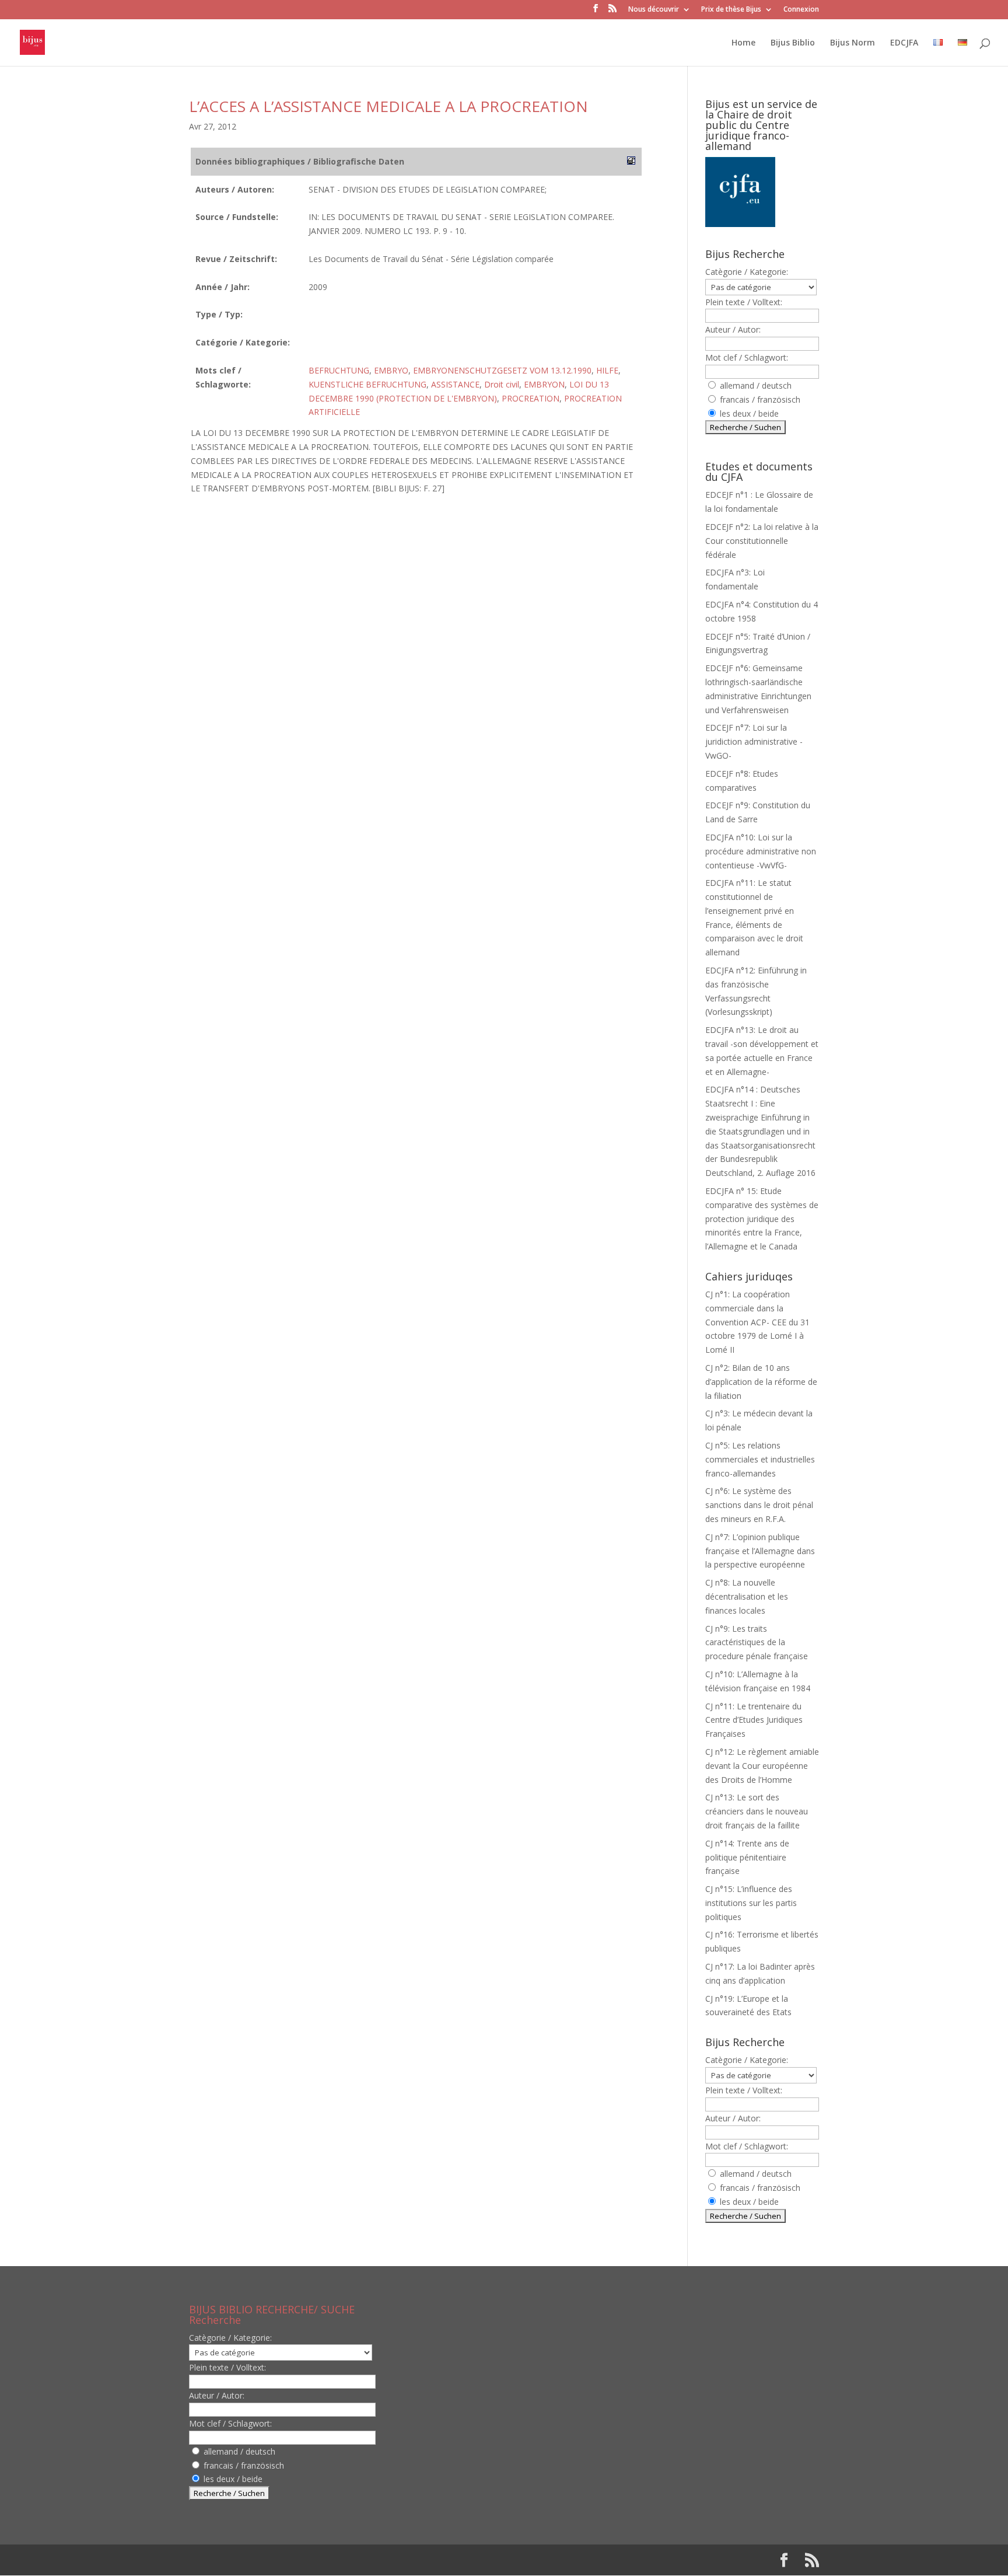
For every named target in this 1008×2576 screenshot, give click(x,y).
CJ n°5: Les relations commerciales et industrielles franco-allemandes (760, 1459)
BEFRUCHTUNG (339, 370)
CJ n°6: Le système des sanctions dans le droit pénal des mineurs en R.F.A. (759, 1505)
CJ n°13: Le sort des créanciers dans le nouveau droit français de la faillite (757, 1811)
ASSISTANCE (455, 384)
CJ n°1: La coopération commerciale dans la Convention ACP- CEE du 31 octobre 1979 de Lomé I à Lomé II (757, 1322)
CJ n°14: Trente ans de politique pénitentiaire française (747, 1857)
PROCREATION (531, 398)
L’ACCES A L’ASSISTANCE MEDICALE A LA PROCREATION (388, 106)
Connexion (801, 10)
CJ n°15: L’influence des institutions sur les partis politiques (751, 1903)
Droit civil (502, 384)
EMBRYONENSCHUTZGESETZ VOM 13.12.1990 (502, 370)
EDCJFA (904, 43)
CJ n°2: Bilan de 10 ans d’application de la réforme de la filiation (761, 1382)
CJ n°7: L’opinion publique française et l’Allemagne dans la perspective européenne (760, 1551)
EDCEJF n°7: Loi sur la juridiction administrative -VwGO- (754, 741)
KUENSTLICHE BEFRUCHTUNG (367, 384)
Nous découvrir (654, 10)
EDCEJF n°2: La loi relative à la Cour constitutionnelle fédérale (762, 541)
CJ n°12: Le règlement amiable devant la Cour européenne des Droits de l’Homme (762, 1766)
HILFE (607, 370)
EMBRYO (391, 370)
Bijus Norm (853, 43)
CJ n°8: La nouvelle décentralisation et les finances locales (747, 1596)
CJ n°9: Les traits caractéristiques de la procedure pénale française (757, 1643)
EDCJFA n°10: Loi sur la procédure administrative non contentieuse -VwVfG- (761, 851)
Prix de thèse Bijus (731, 10)
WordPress (381, 2560)
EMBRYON (544, 384)
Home (743, 43)
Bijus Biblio (793, 43)
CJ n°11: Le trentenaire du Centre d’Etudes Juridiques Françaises (754, 1720)
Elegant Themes (264, 2560)
